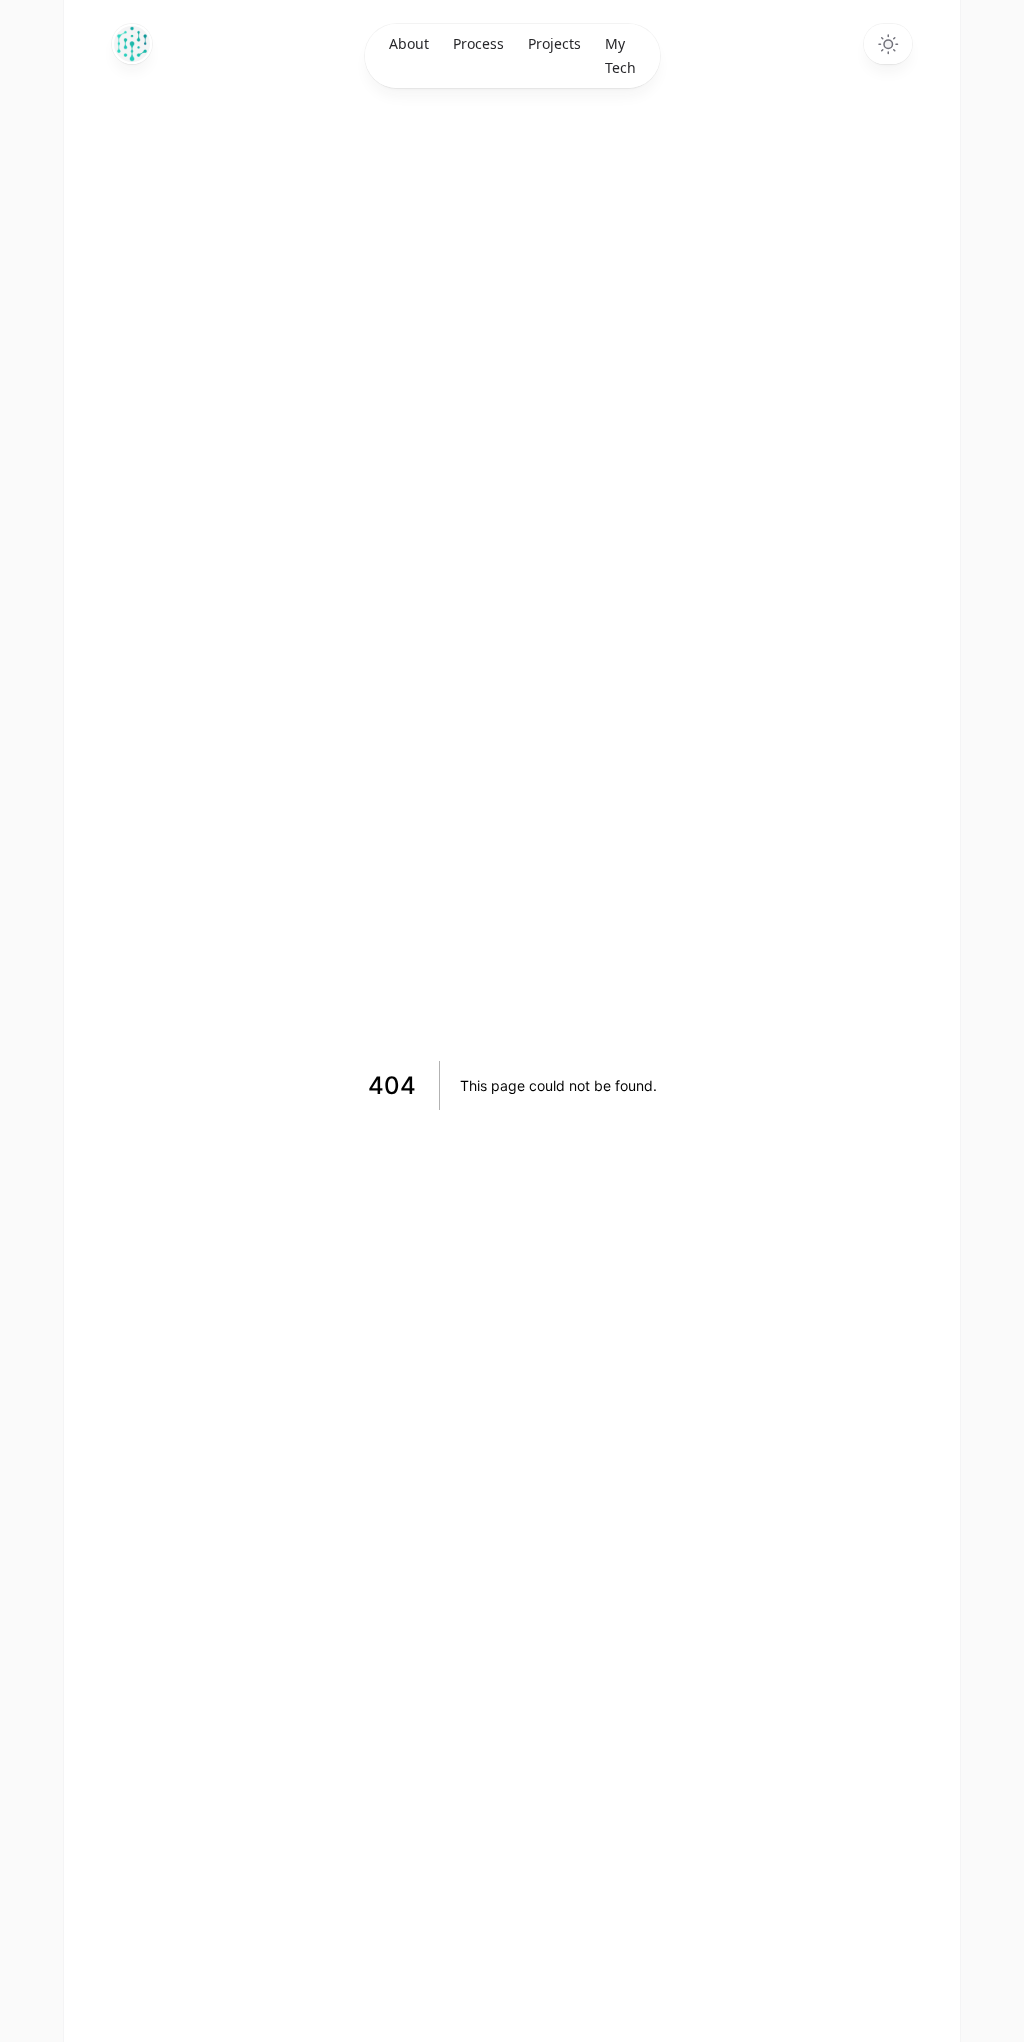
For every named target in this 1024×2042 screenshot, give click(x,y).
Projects (554, 43)
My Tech (620, 55)
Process (478, 43)
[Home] (132, 44)
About (409, 43)
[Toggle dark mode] (888, 44)
